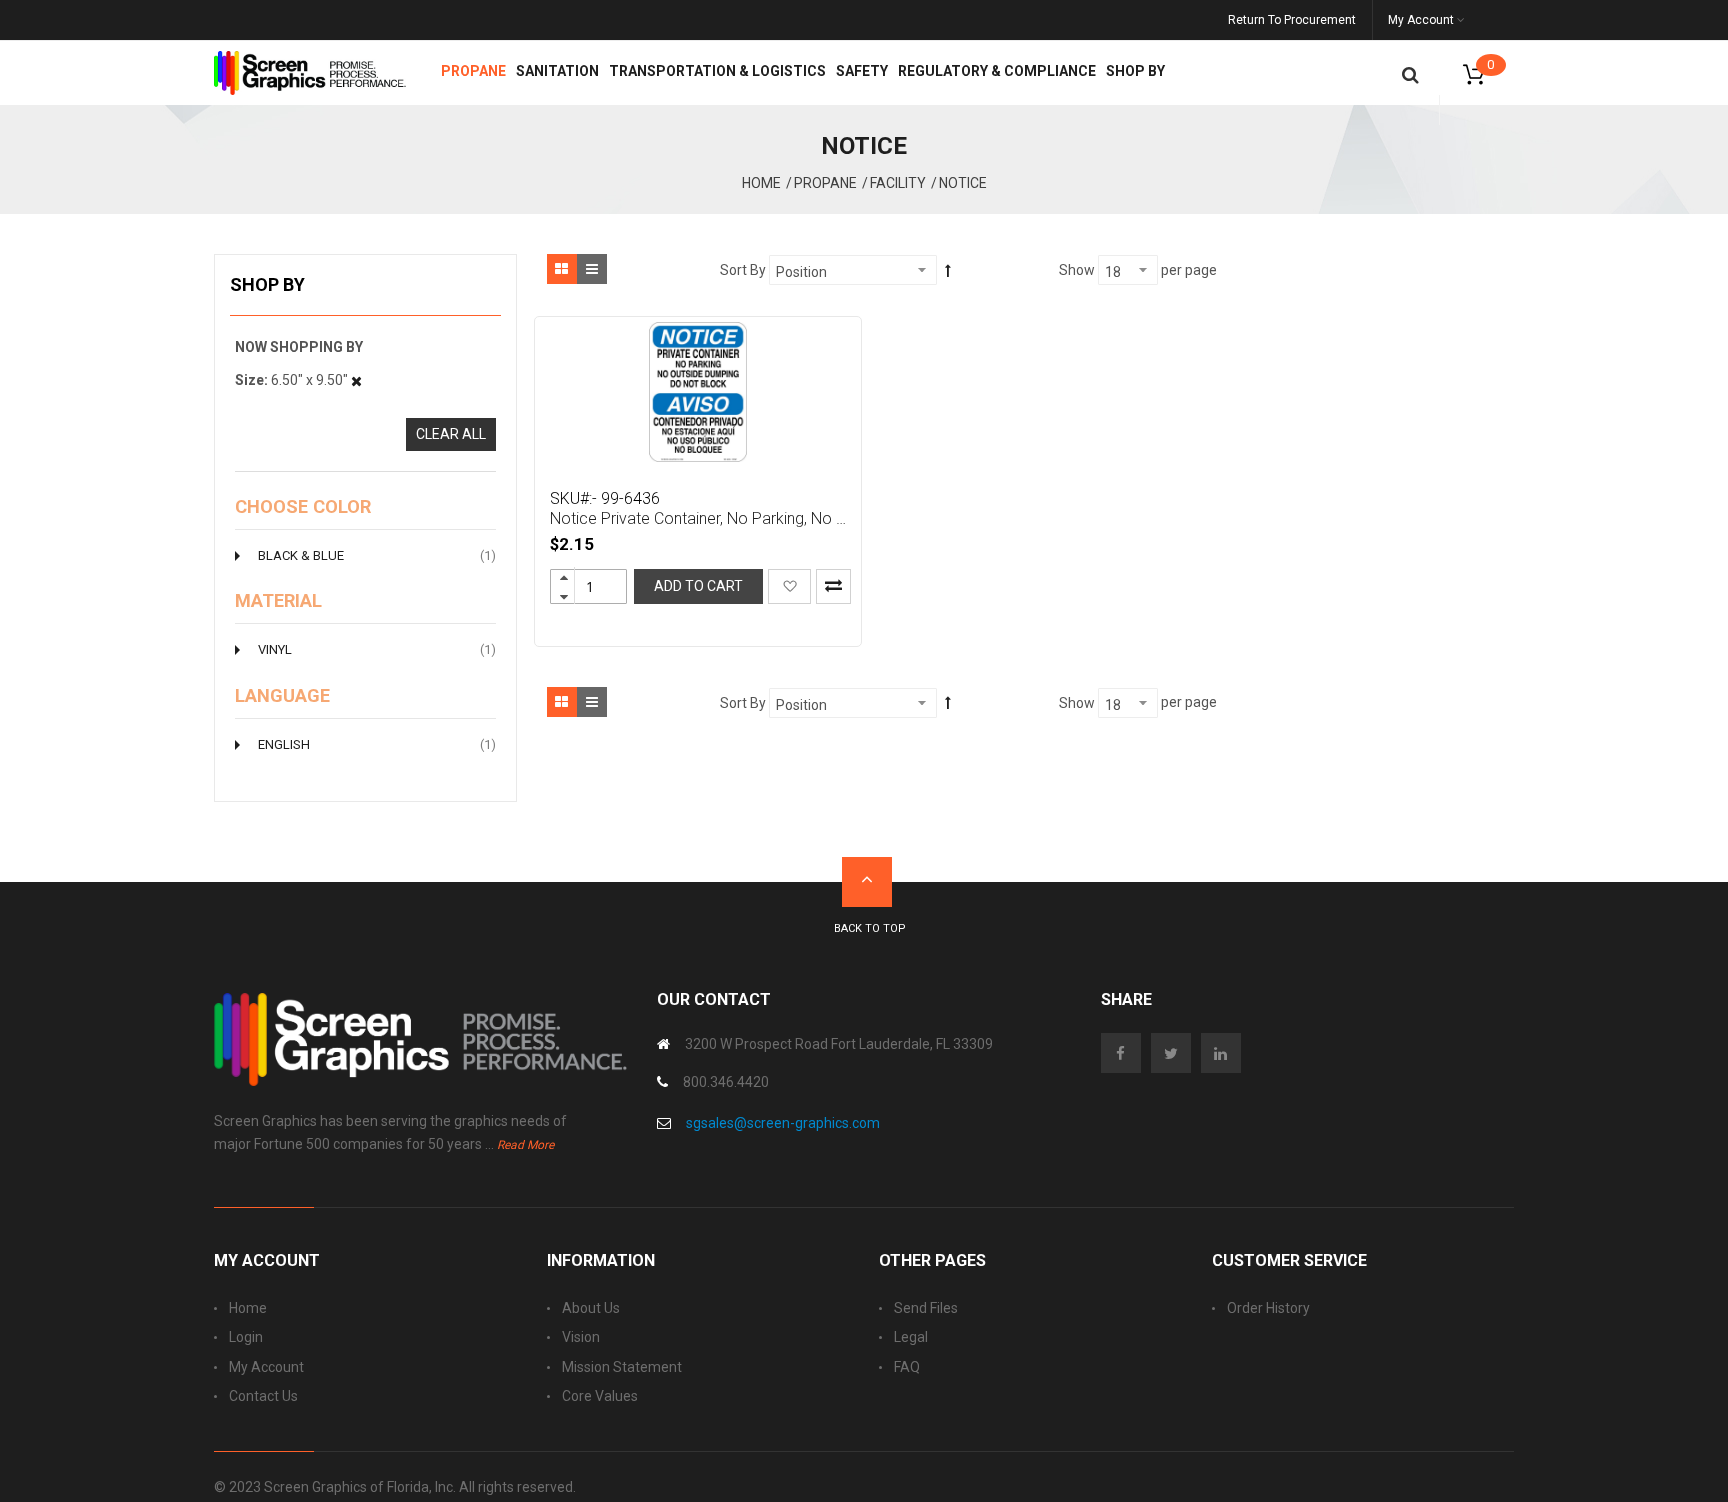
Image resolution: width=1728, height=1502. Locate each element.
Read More (525, 1145)
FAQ (907, 1367)
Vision (581, 1337)
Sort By (743, 270)
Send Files (926, 1308)
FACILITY (898, 183)
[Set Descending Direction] (948, 270)
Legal (911, 1337)
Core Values (600, 1396)
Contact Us (263, 1396)
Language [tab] (282, 696)
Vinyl (377, 649)
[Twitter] (1176, 1054)
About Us (591, 1308)
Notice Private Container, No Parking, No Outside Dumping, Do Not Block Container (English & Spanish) (701, 518)
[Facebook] (1126, 1054)
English (377, 744)
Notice (963, 183)
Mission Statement (622, 1367)
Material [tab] (278, 601)
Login (246, 1337)
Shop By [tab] (267, 284)
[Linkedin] (1226, 1054)
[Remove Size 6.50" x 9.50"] (356, 380)
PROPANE (825, 183)
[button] (789, 586)
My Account (266, 1367)
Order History (1268, 1308)
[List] (592, 269)
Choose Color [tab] (303, 507)
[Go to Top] (867, 882)
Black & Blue (377, 555)
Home (761, 183)
